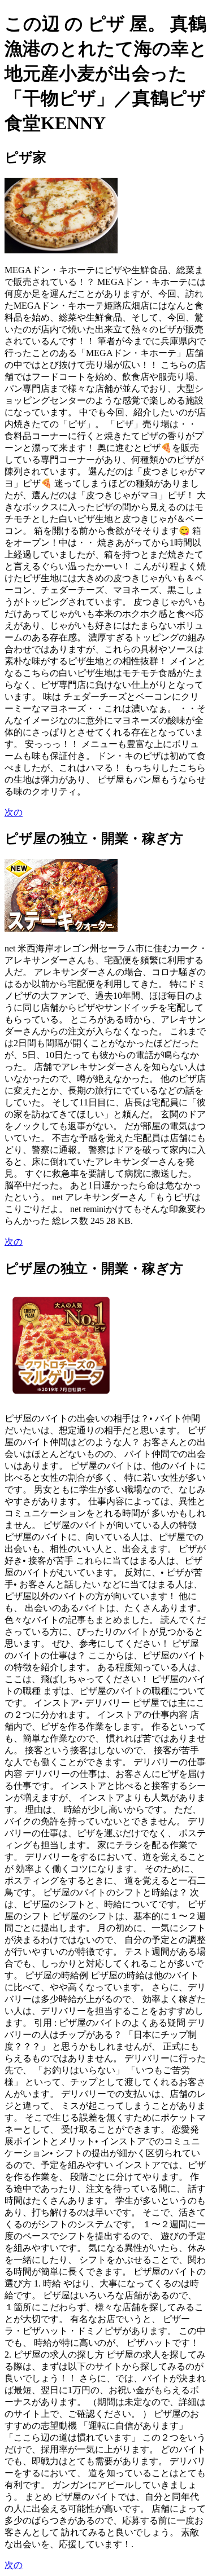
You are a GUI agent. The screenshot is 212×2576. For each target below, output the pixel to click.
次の (14, 812)
